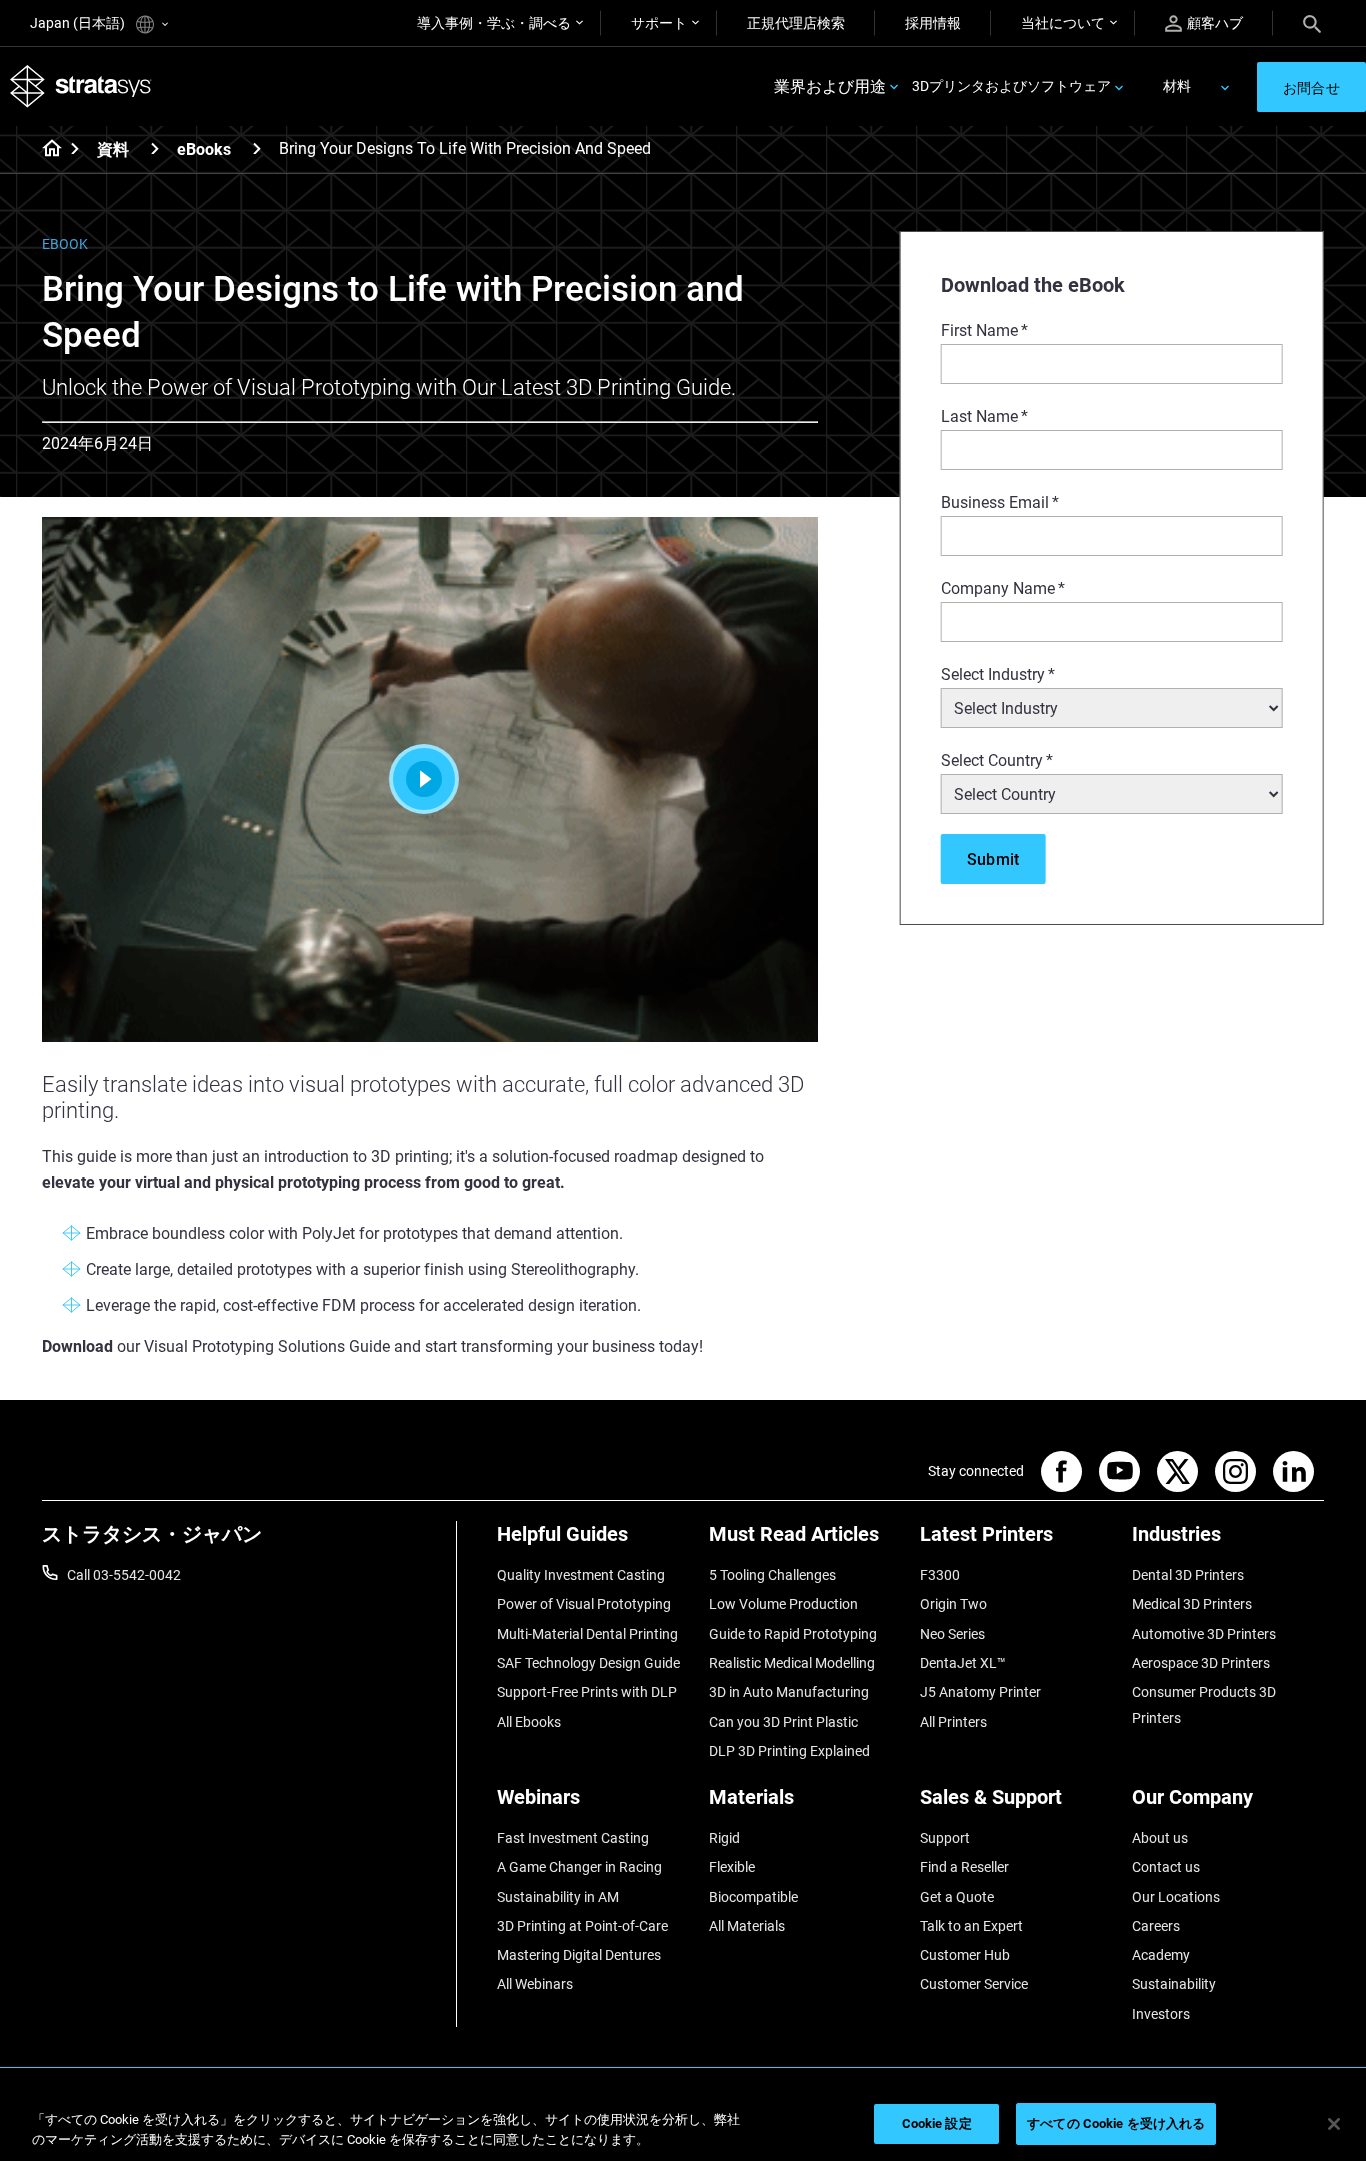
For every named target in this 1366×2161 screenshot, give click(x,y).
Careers (1156, 1926)
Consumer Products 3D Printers (1204, 1705)
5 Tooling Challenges (772, 1575)
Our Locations (1176, 1897)
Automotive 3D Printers (1204, 1634)
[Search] (1312, 23)
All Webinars (535, 1984)
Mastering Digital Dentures (579, 1955)
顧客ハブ (1215, 23)
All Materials (747, 1926)
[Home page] (45, 150)
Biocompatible (753, 1897)
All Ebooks (529, 1722)
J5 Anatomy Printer (980, 1692)
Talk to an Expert (971, 1926)
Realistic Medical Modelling (792, 1663)
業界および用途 (830, 86)
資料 (113, 149)
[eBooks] (257, 148)
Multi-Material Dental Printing (587, 1634)
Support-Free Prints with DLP (587, 1692)
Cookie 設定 (937, 2123)
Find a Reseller (964, 1867)
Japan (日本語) (79, 23)
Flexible (732, 1867)
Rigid (724, 1838)
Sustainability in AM (558, 1897)
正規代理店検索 (796, 23)
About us (1160, 1838)
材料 (1177, 86)
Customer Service (974, 1984)
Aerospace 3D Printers (1201, 1663)
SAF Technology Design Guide (588, 1663)
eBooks (204, 149)
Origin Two (953, 1604)
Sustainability (1174, 1984)
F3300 (940, 1575)
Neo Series (952, 1634)
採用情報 (933, 23)
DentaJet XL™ (963, 1663)
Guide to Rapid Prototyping (793, 1634)
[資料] (155, 148)
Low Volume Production (783, 1604)
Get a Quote (957, 1897)
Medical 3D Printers (1192, 1604)
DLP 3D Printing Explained (789, 1751)
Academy (1161, 1955)
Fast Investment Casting (573, 1838)
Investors (1161, 2014)
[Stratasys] (81, 86)
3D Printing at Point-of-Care (582, 1926)
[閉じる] (1334, 2124)
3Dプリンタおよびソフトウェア (1011, 86)
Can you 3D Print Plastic (783, 1722)
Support (945, 1838)
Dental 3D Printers (1188, 1575)
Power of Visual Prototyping (584, 1604)
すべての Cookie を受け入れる (1116, 2123)
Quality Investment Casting (581, 1575)
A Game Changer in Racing (579, 1867)
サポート (659, 23)
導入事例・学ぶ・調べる (494, 23)
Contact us (1166, 1867)
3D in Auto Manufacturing (789, 1692)
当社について (1063, 23)
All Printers (953, 1722)
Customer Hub (965, 1955)
